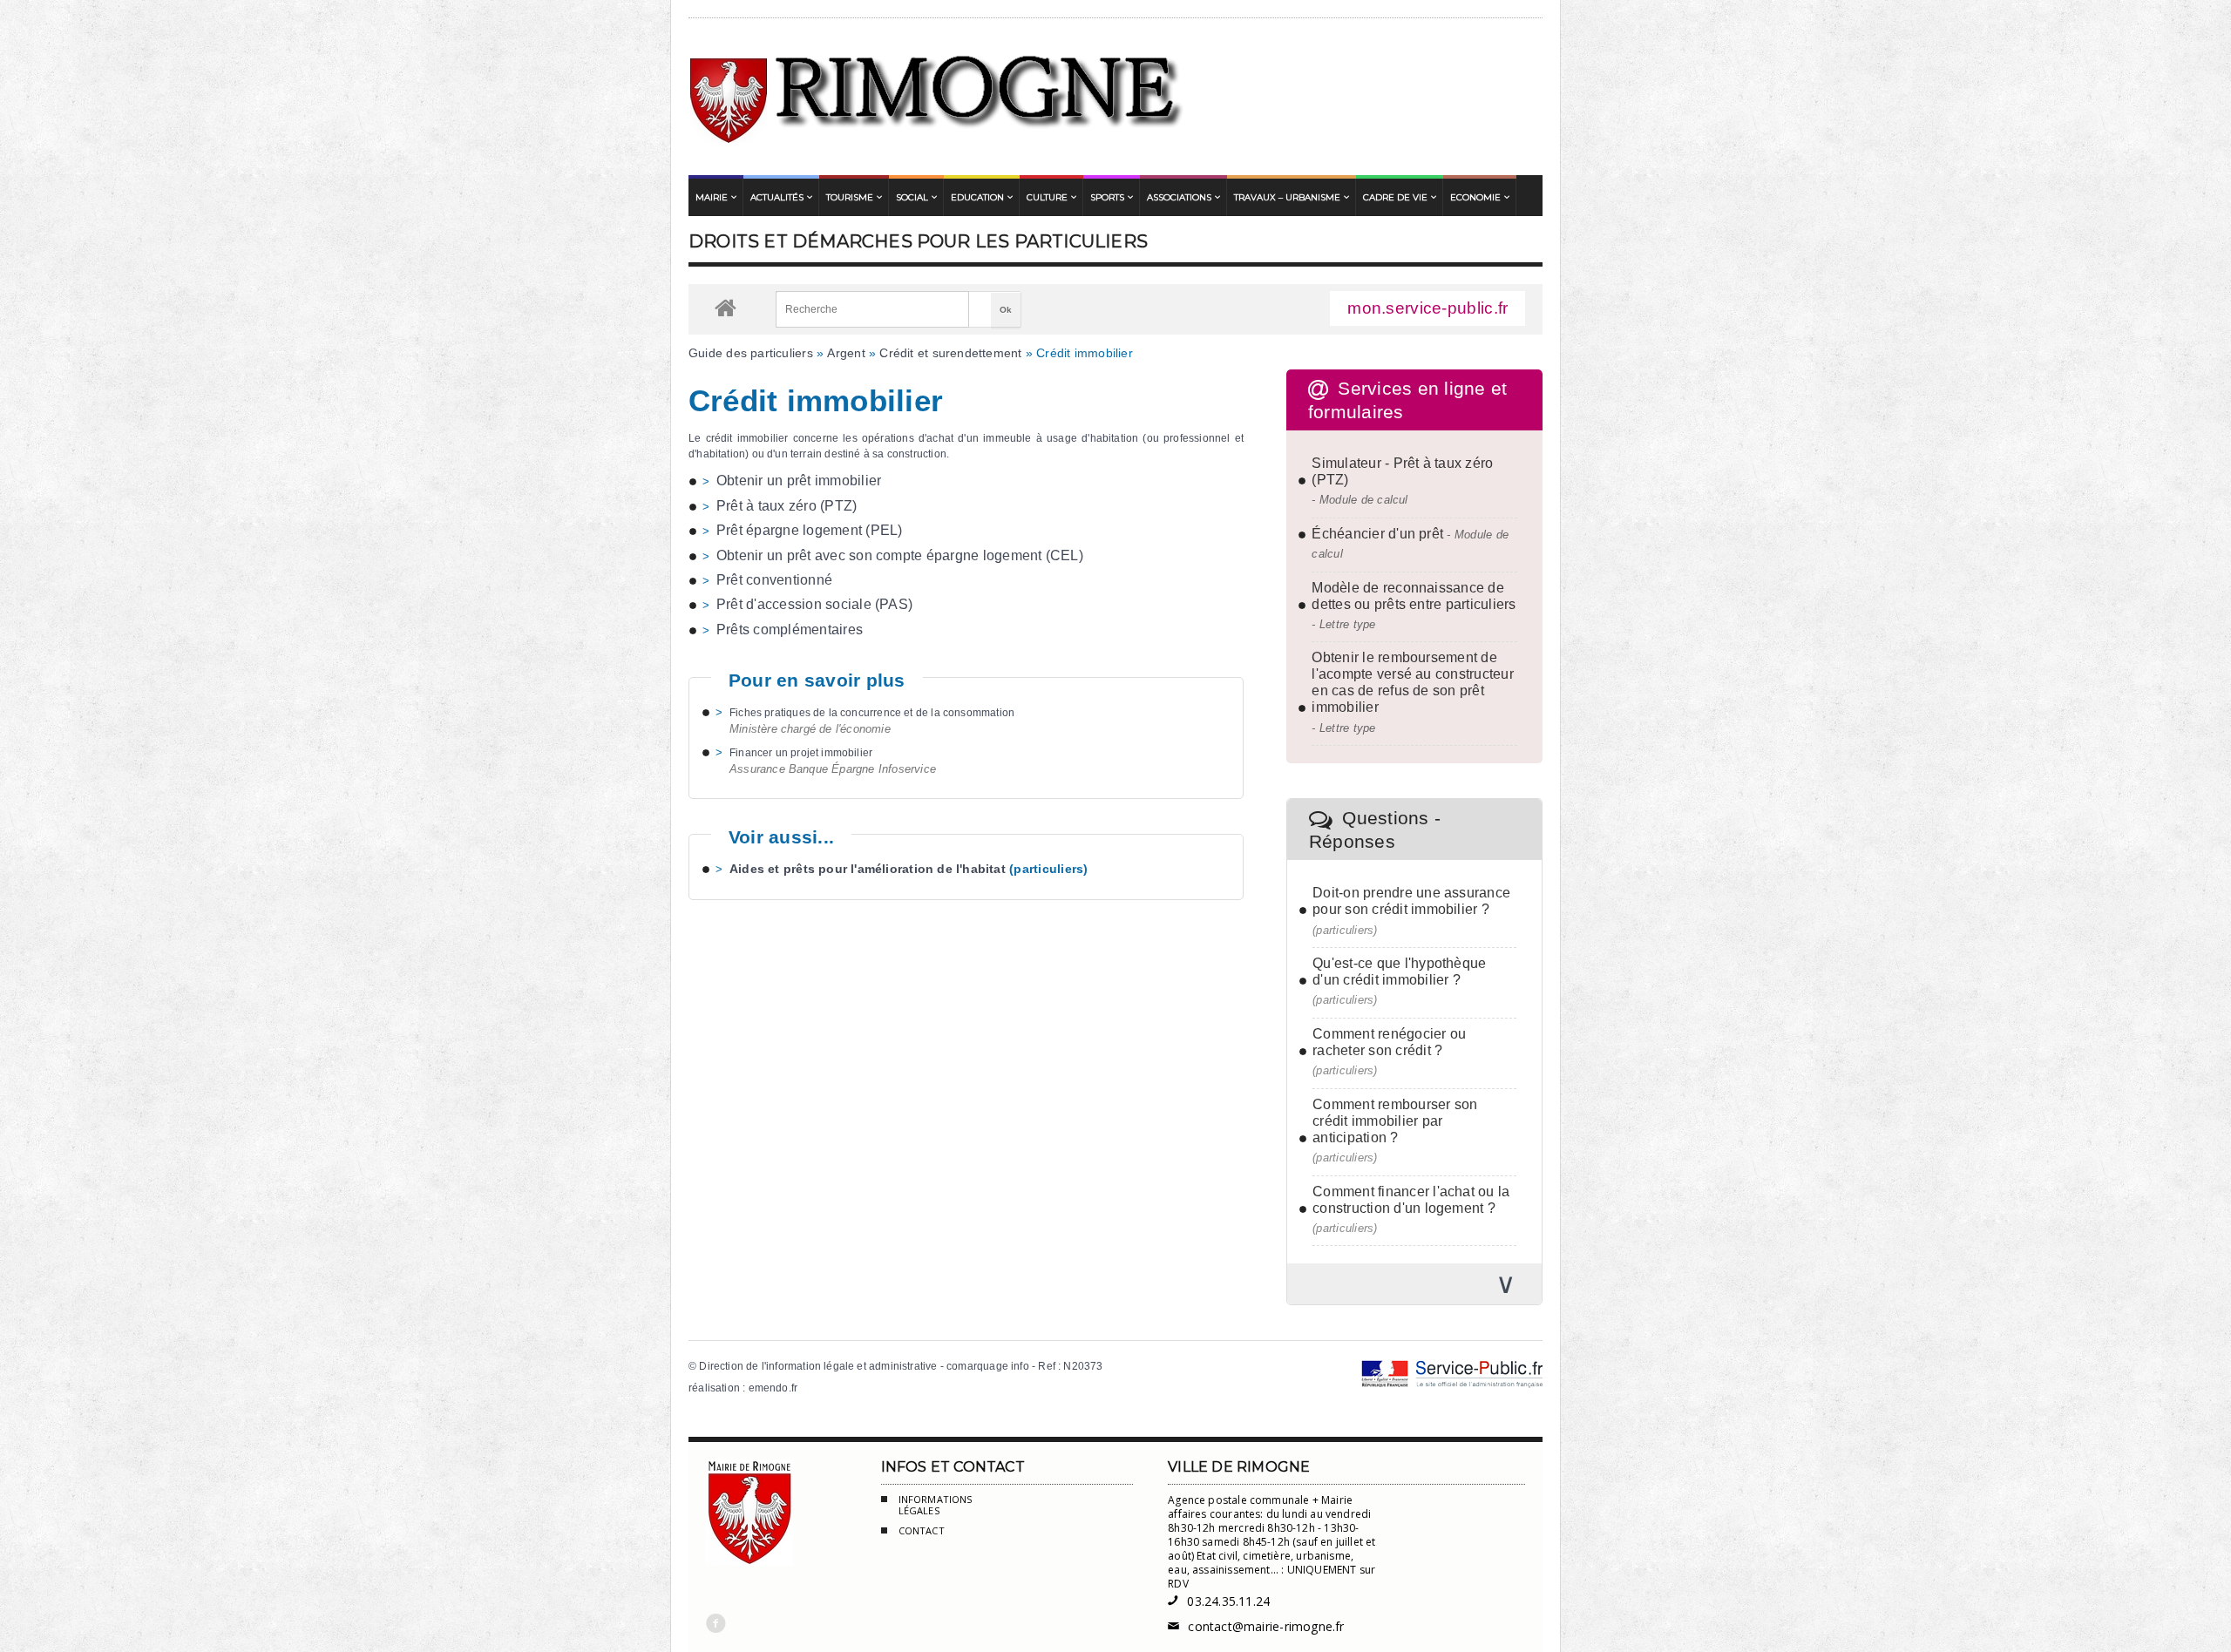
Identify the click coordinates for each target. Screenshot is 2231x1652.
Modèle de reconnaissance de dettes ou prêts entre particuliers (1414, 596)
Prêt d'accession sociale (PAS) (814, 604)
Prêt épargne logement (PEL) (809, 530)
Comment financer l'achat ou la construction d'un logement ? (1411, 1200)
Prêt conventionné (774, 580)
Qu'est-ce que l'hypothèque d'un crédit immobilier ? (1399, 972)
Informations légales (936, 1505)
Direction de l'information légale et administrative (818, 1366)
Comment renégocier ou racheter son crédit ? (1389, 1042)
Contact (922, 1531)
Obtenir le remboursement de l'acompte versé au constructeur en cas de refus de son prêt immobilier (1412, 682)
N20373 (1083, 1366)
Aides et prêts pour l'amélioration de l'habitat (868, 869)
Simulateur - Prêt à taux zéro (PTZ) (1402, 471)
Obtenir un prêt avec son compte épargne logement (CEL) (900, 555)
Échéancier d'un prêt (1377, 534)
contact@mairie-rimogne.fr (1256, 1626)
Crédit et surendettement (950, 353)
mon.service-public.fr (1427, 308)
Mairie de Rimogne (937, 97)
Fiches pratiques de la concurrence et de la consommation (872, 713)
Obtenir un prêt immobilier (799, 481)
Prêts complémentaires (790, 630)
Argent (846, 353)
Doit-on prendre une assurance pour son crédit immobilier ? (1411, 901)
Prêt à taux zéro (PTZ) (787, 506)
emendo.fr (773, 1388)
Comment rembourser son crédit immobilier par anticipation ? (1395, 1121)
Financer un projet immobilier (801, 753)
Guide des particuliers (751, 353)
